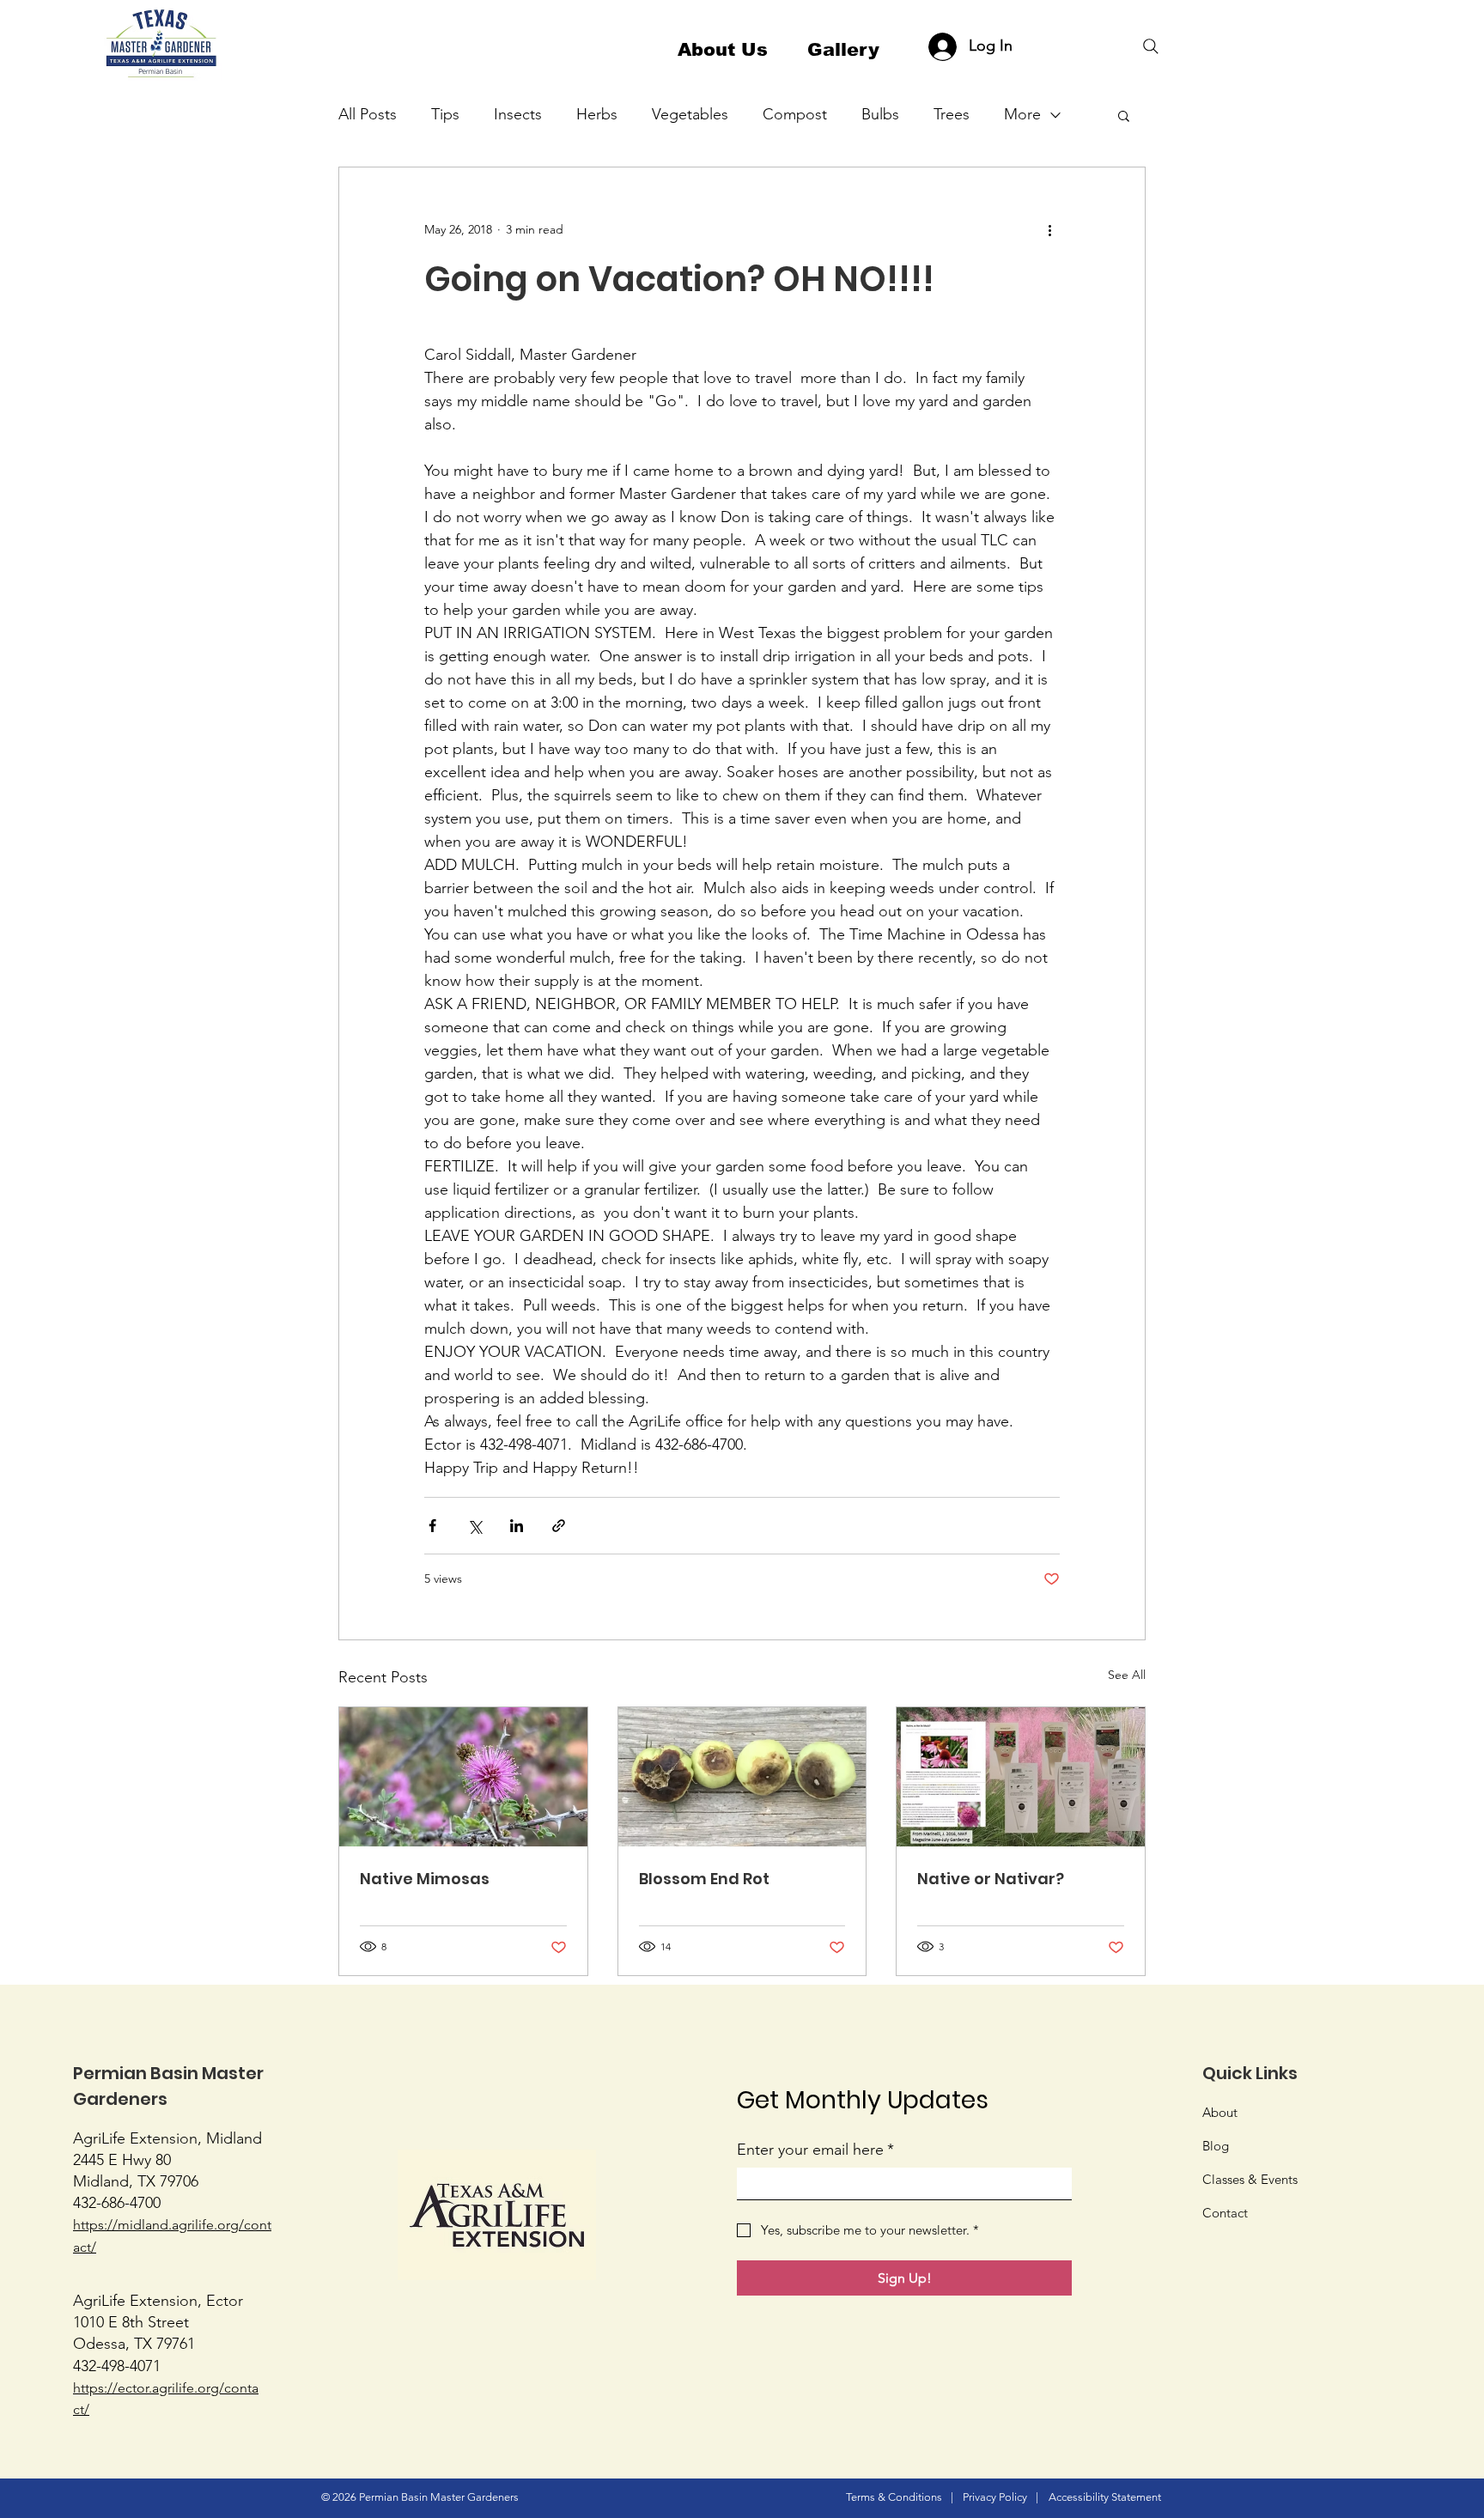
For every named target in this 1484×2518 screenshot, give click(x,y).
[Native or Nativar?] (1021, 1777)
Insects (518, 114)
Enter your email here (815, 2150)
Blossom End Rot (704, 1879)
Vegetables (690, 114)
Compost (795, 114)
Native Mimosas (425, 1879)
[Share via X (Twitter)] (474, 1526)
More (1022, 114)
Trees (952, 114)
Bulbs (880, 114)
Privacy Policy (995, 2497)
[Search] (1151, 46)
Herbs (597, 114)
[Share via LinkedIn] (517, 1526)
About (1220, 2112)
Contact (1225, 2213)
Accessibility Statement (1105, 2497)
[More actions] (1049, 229)
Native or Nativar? (991, 1879)
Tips (445, 114)
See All (1127, 1675)
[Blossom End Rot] (742, 1777)
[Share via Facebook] (432, 1526)
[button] (1124, 115)
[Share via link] (559, 1526)
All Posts (368, 114)
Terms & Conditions (894, 2497)
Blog (1216, 2146)
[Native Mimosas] (463, 1777)
